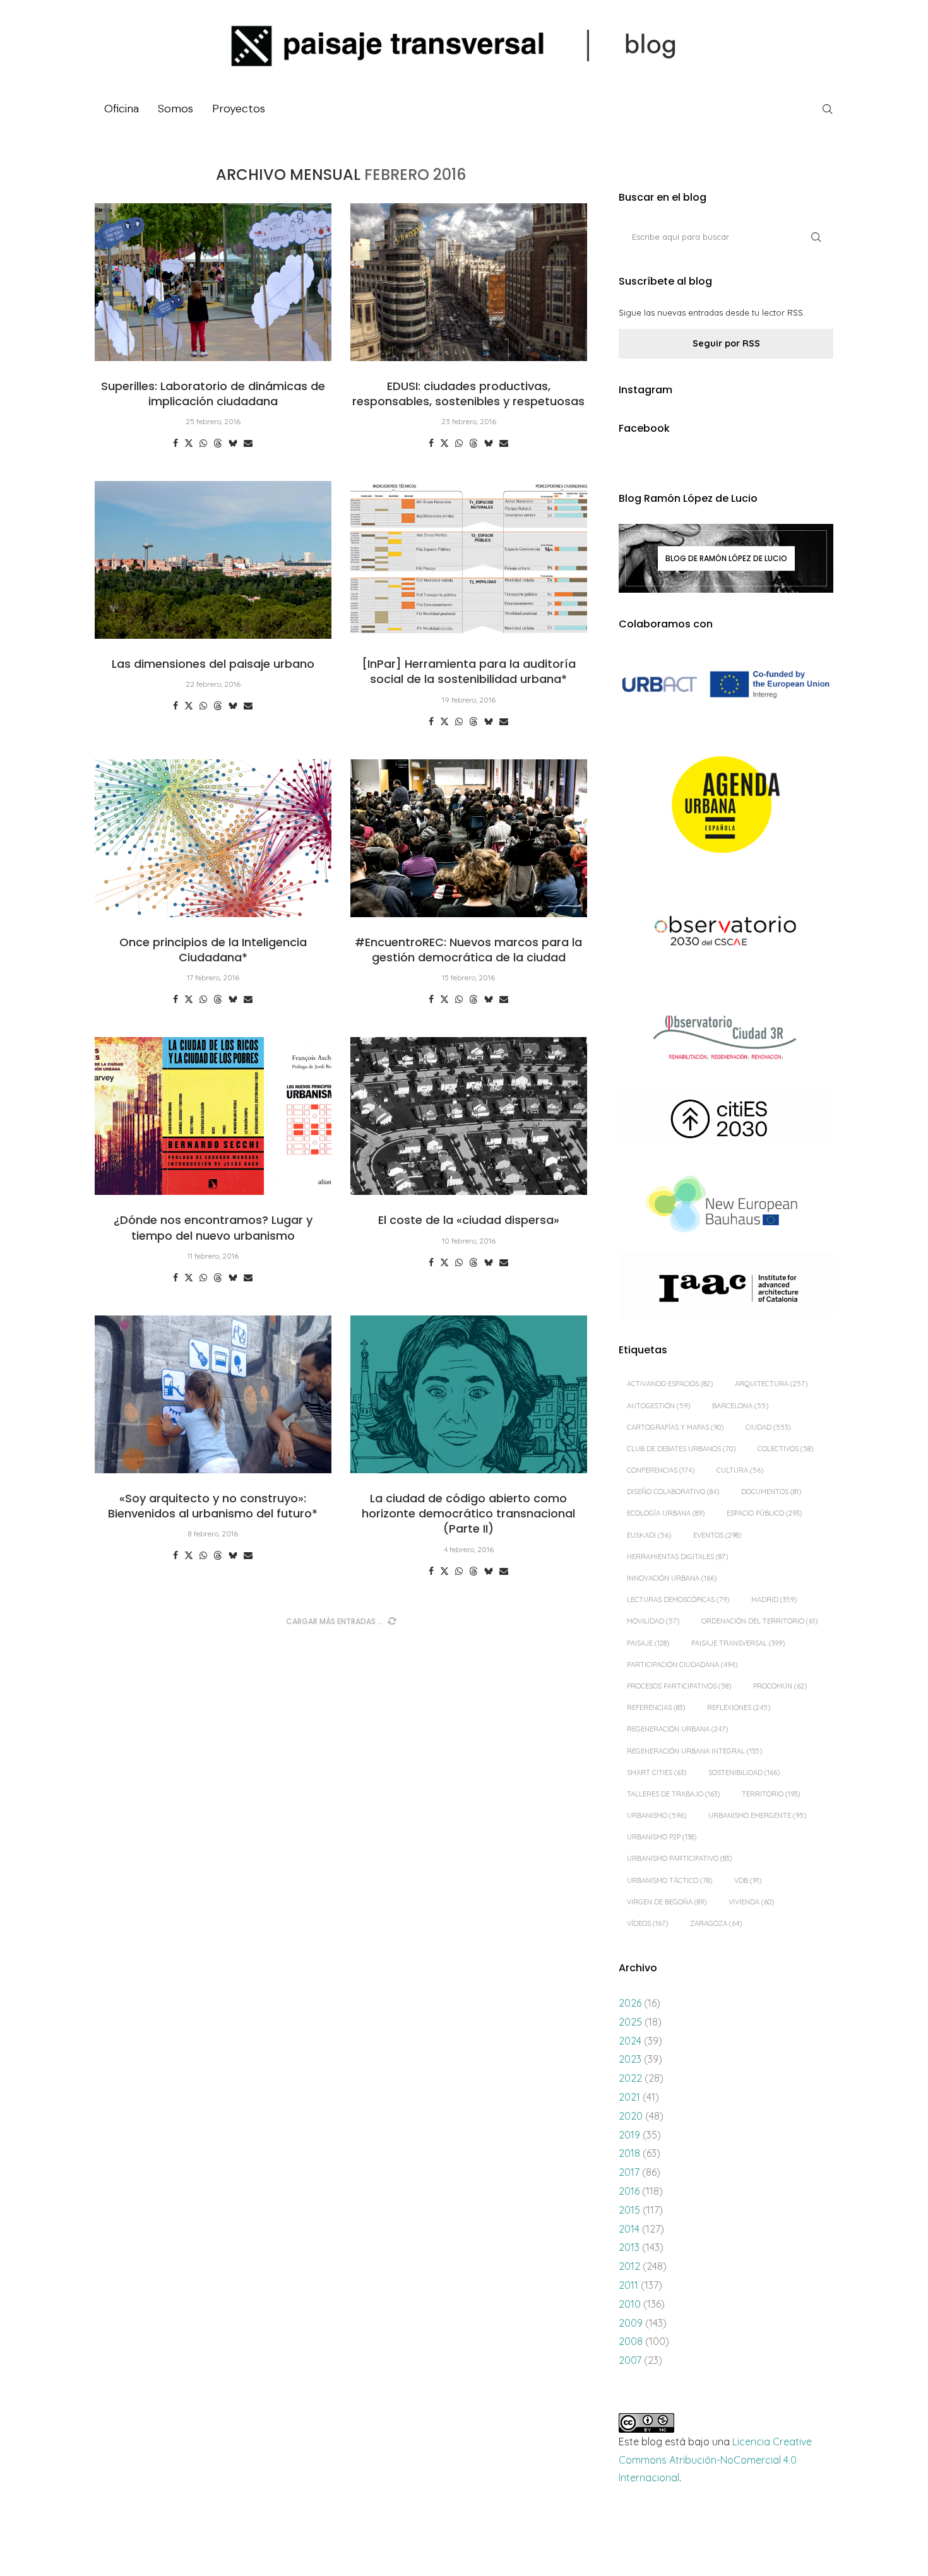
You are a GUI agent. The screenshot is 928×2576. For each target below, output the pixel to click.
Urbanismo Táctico (669, 1880)
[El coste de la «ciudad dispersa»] (469, 1116)
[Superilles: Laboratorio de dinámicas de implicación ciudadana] (213, 282)
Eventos (717, 1535)
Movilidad (653, 1621)
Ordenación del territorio (759, 1621)
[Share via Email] (248, 443)
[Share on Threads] (218, 443)
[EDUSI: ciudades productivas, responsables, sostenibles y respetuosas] (469, 282)
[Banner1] (726, 685)
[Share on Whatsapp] (203, 443)
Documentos (771, 1492)
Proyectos (239, 109)
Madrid (774, 1600)
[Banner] (726, 933)
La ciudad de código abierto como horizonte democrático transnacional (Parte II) (468, 1514)
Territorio (771, 1794)
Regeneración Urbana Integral (694, 1751)
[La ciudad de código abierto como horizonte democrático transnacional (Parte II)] (469, 1394)
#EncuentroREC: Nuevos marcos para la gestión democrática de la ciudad (468, 950)
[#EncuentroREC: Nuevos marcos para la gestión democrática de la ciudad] (469, 838)
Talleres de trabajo (673, 1794)
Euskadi (649, 1535)
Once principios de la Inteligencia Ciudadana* (213, 950)
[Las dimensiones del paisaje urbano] (213, 560)
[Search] (827, 109)
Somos (175, 109)
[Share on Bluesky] (233, 443)
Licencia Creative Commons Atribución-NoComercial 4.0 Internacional (715, 2460)
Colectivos (785, 1449)
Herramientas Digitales (677, 1557)
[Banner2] (726, 805)
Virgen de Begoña (667, 1902)
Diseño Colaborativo (673, 1492)
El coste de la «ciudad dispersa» (469, 1220)
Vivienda (751, 1902)
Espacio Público (764, 1513)
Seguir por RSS (726, 343)
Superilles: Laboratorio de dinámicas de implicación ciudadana (213, 394)
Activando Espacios (670, 1384)
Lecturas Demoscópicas (678, 1600)
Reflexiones (739, 1707)
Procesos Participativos (679, 1686)
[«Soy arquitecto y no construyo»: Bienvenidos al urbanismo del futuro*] (213, 1394)
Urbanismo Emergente (757, 1815)
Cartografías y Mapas (675, 1427)
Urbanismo (657, 1815)
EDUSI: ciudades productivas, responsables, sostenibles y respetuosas (468, 394)
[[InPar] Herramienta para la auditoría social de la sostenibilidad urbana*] (469, 560)
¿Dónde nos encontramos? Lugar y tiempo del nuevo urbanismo (213, 1227)
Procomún (780, 1686)
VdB (748, 1880)
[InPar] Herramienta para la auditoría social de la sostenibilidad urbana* (469, 671)
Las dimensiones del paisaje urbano (213, 664)
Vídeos (647, 1923)
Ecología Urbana (666, 1513)
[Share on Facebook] (175, 443)
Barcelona (740, 1406)
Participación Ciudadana (682, 1665)
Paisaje (648, 1643)
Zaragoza (716, 1923)
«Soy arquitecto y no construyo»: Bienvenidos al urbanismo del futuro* (213, 1506)
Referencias (656, 1707)
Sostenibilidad (744, 1772)
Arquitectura (771, 1384)
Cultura (740, 1470)
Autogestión (658, 1406)
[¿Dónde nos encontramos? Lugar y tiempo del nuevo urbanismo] (213, 1116)
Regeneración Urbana (677, 1729)
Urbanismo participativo (679, 1858)
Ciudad (768, 1427)
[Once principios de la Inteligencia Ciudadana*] (213, 838)
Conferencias (661, 1470)
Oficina (122, 109)
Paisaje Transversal (738, 1643)
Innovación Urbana (672, 1578)
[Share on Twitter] (189, 443)
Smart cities (657, 1772)
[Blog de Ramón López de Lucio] (726, 558)
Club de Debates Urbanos (681, 1449)
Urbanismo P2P (662, 1837)
